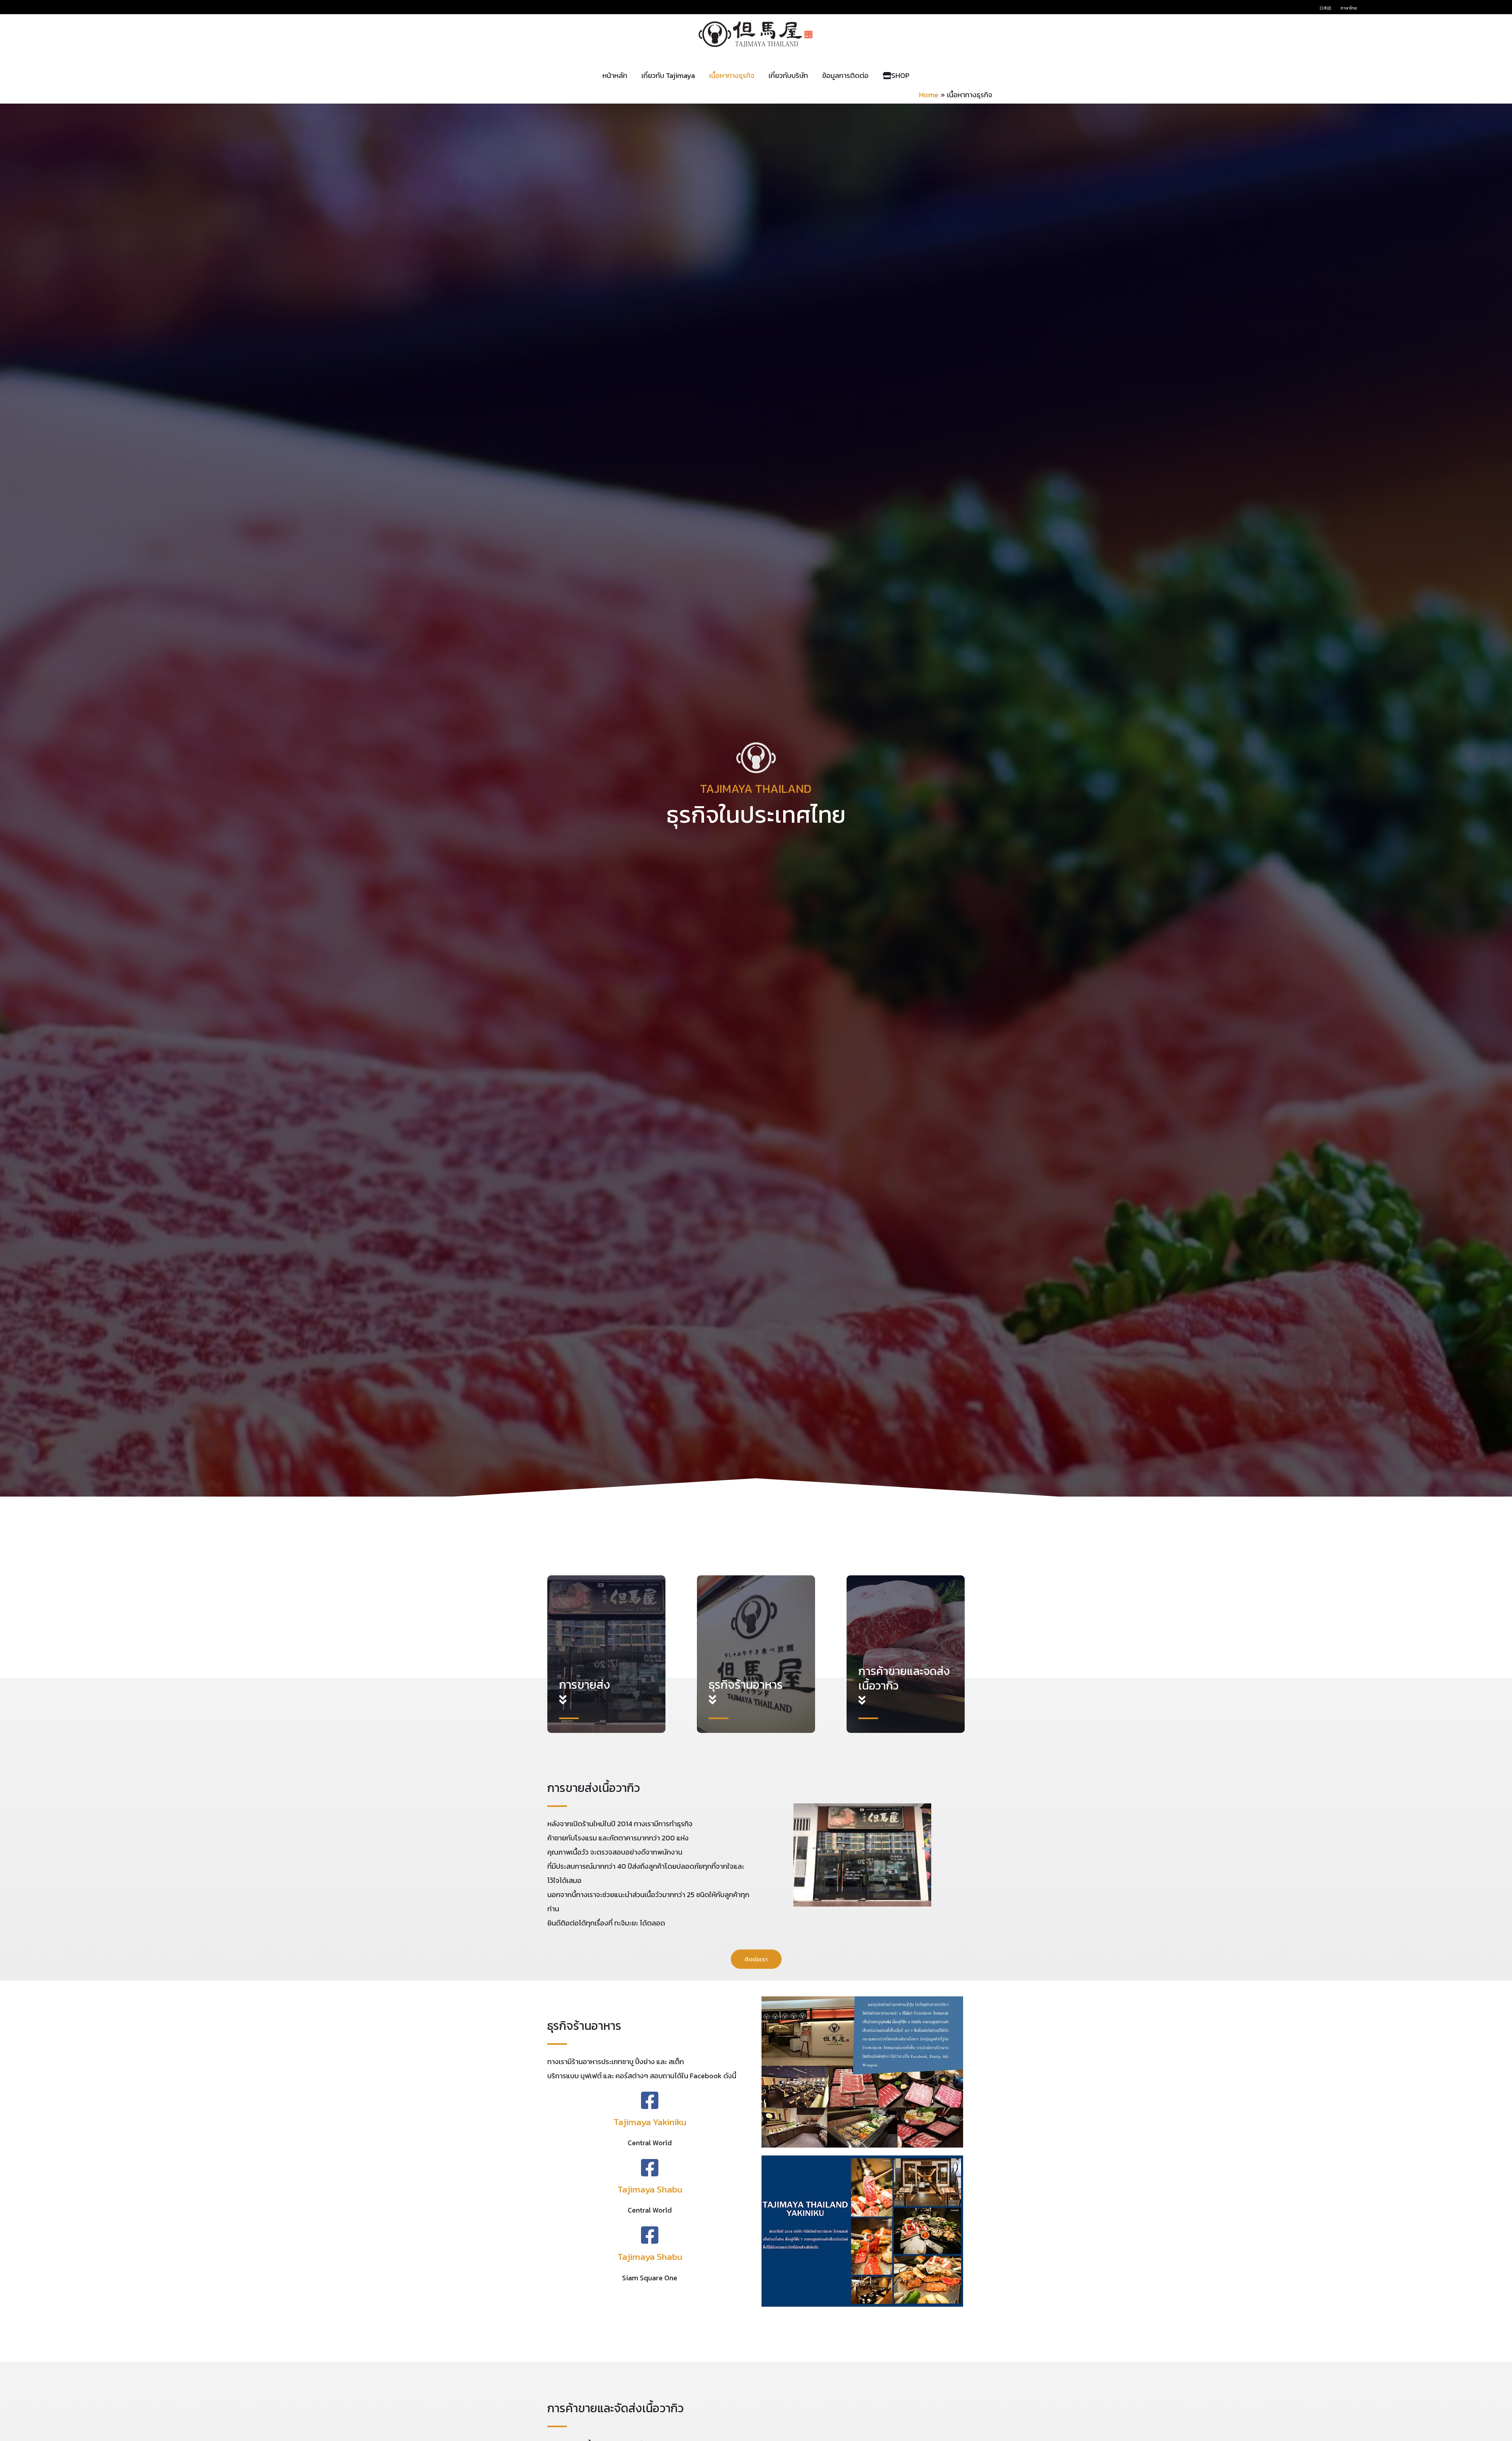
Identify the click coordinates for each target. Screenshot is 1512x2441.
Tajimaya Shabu (650, 2189)
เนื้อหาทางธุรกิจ (732, 75)
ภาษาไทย (1349, 8)
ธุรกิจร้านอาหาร (746, 1685)
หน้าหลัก (615, 75)
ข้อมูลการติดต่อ (845, 75)
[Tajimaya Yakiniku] (650, 2100)
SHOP (901, 75)
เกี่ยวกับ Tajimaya (668, 75)
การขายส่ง (585, 1685)
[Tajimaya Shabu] (650, 2168)
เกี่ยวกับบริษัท (788, 75)
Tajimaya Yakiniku (650, 2122)
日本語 (1325, 8)
